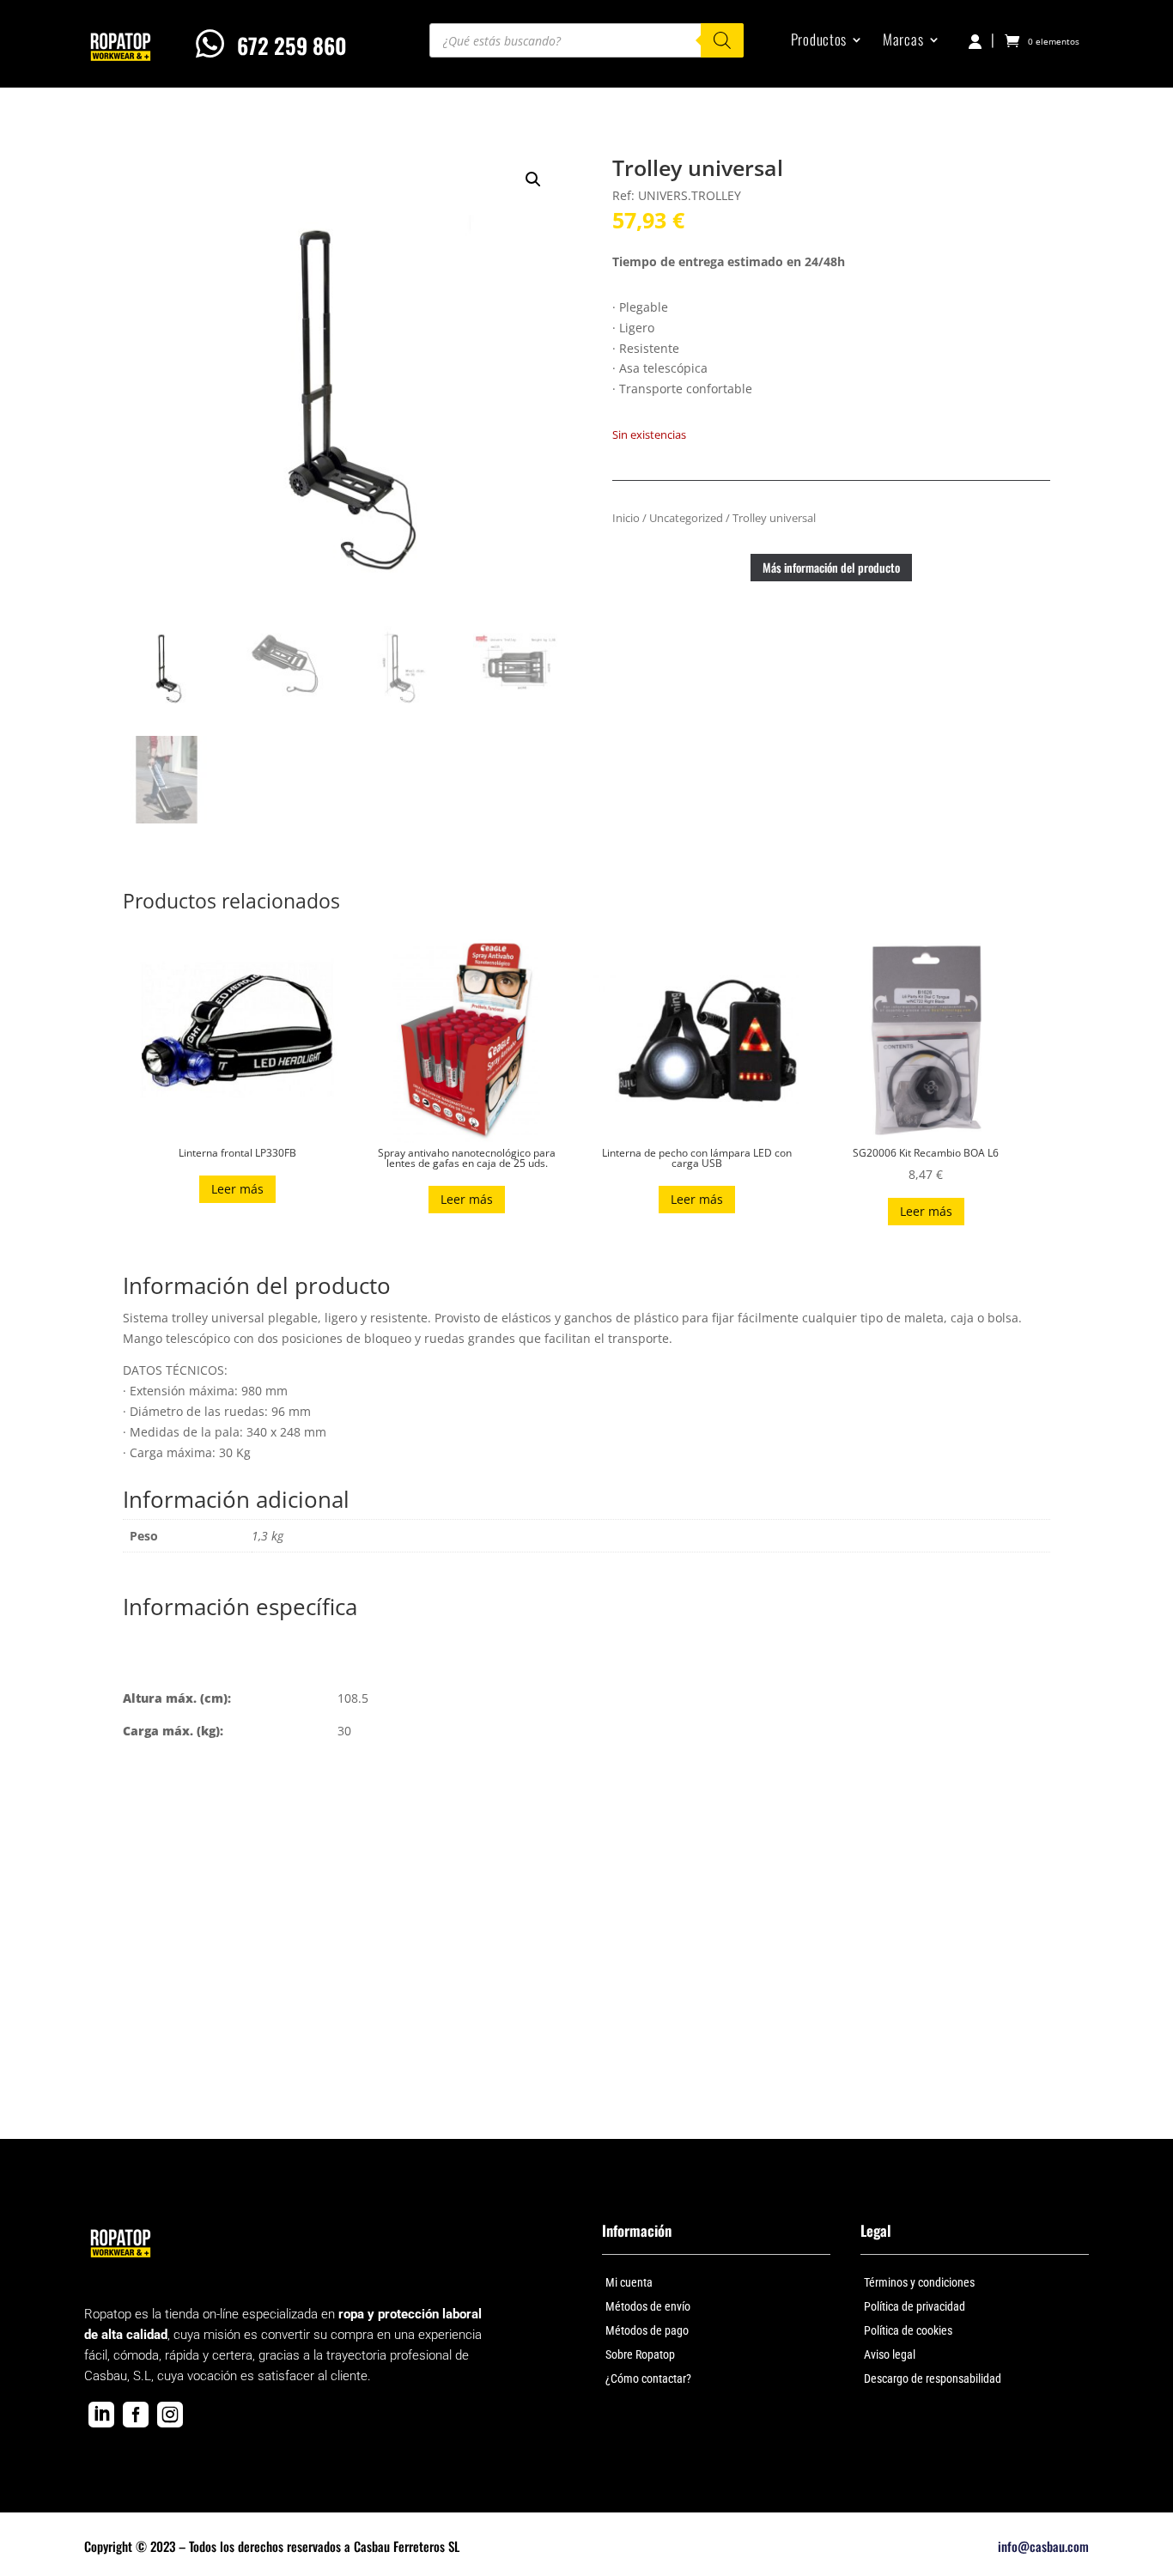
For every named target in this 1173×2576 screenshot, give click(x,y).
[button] (533, 179)
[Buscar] (722, 40)
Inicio (626, 518)
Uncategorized (686, 518)
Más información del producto (831, 567)
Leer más (237, 1189)
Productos (819, 42)
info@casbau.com (1043, 2546)
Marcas (903, 42)
